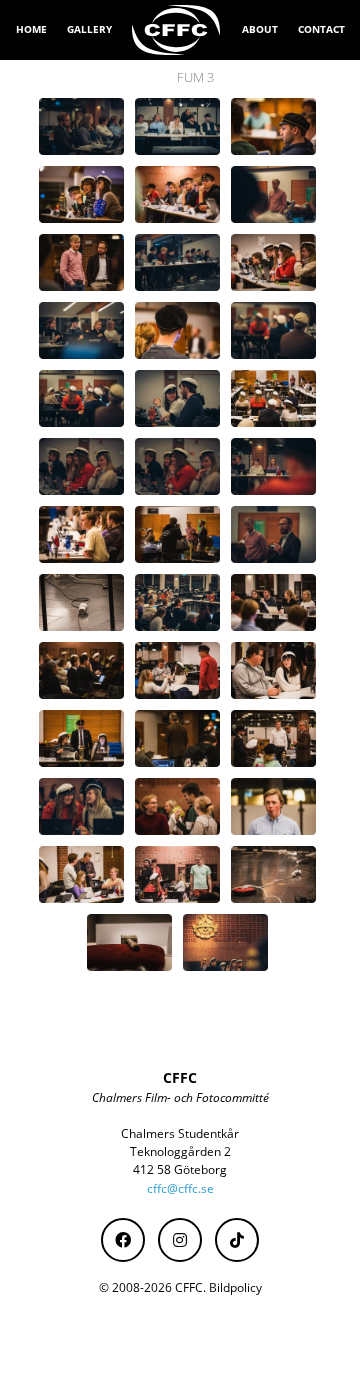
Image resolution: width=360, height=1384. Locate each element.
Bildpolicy (235, 1287)
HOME (31, 29)
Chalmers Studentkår (180, 1133)
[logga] (177, 30)
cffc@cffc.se (180, 1188)
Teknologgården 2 (180, 1151)
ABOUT (260, 29)
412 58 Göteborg (180, 1169)
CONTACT (321, 29)
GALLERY (89, 29)
